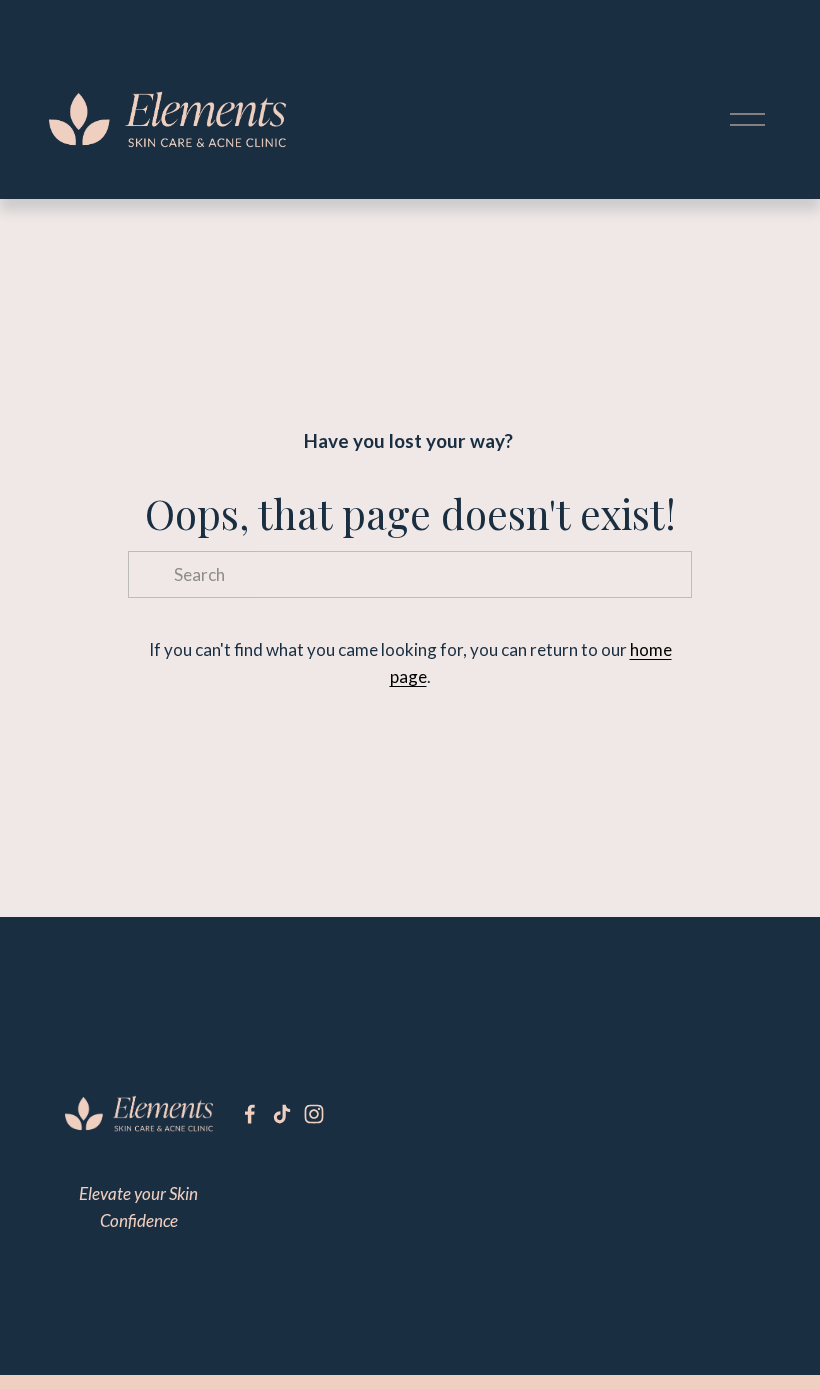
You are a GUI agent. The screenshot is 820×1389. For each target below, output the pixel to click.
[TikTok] (282, 1114)
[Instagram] (314, 1114)
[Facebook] (250, 1114)
